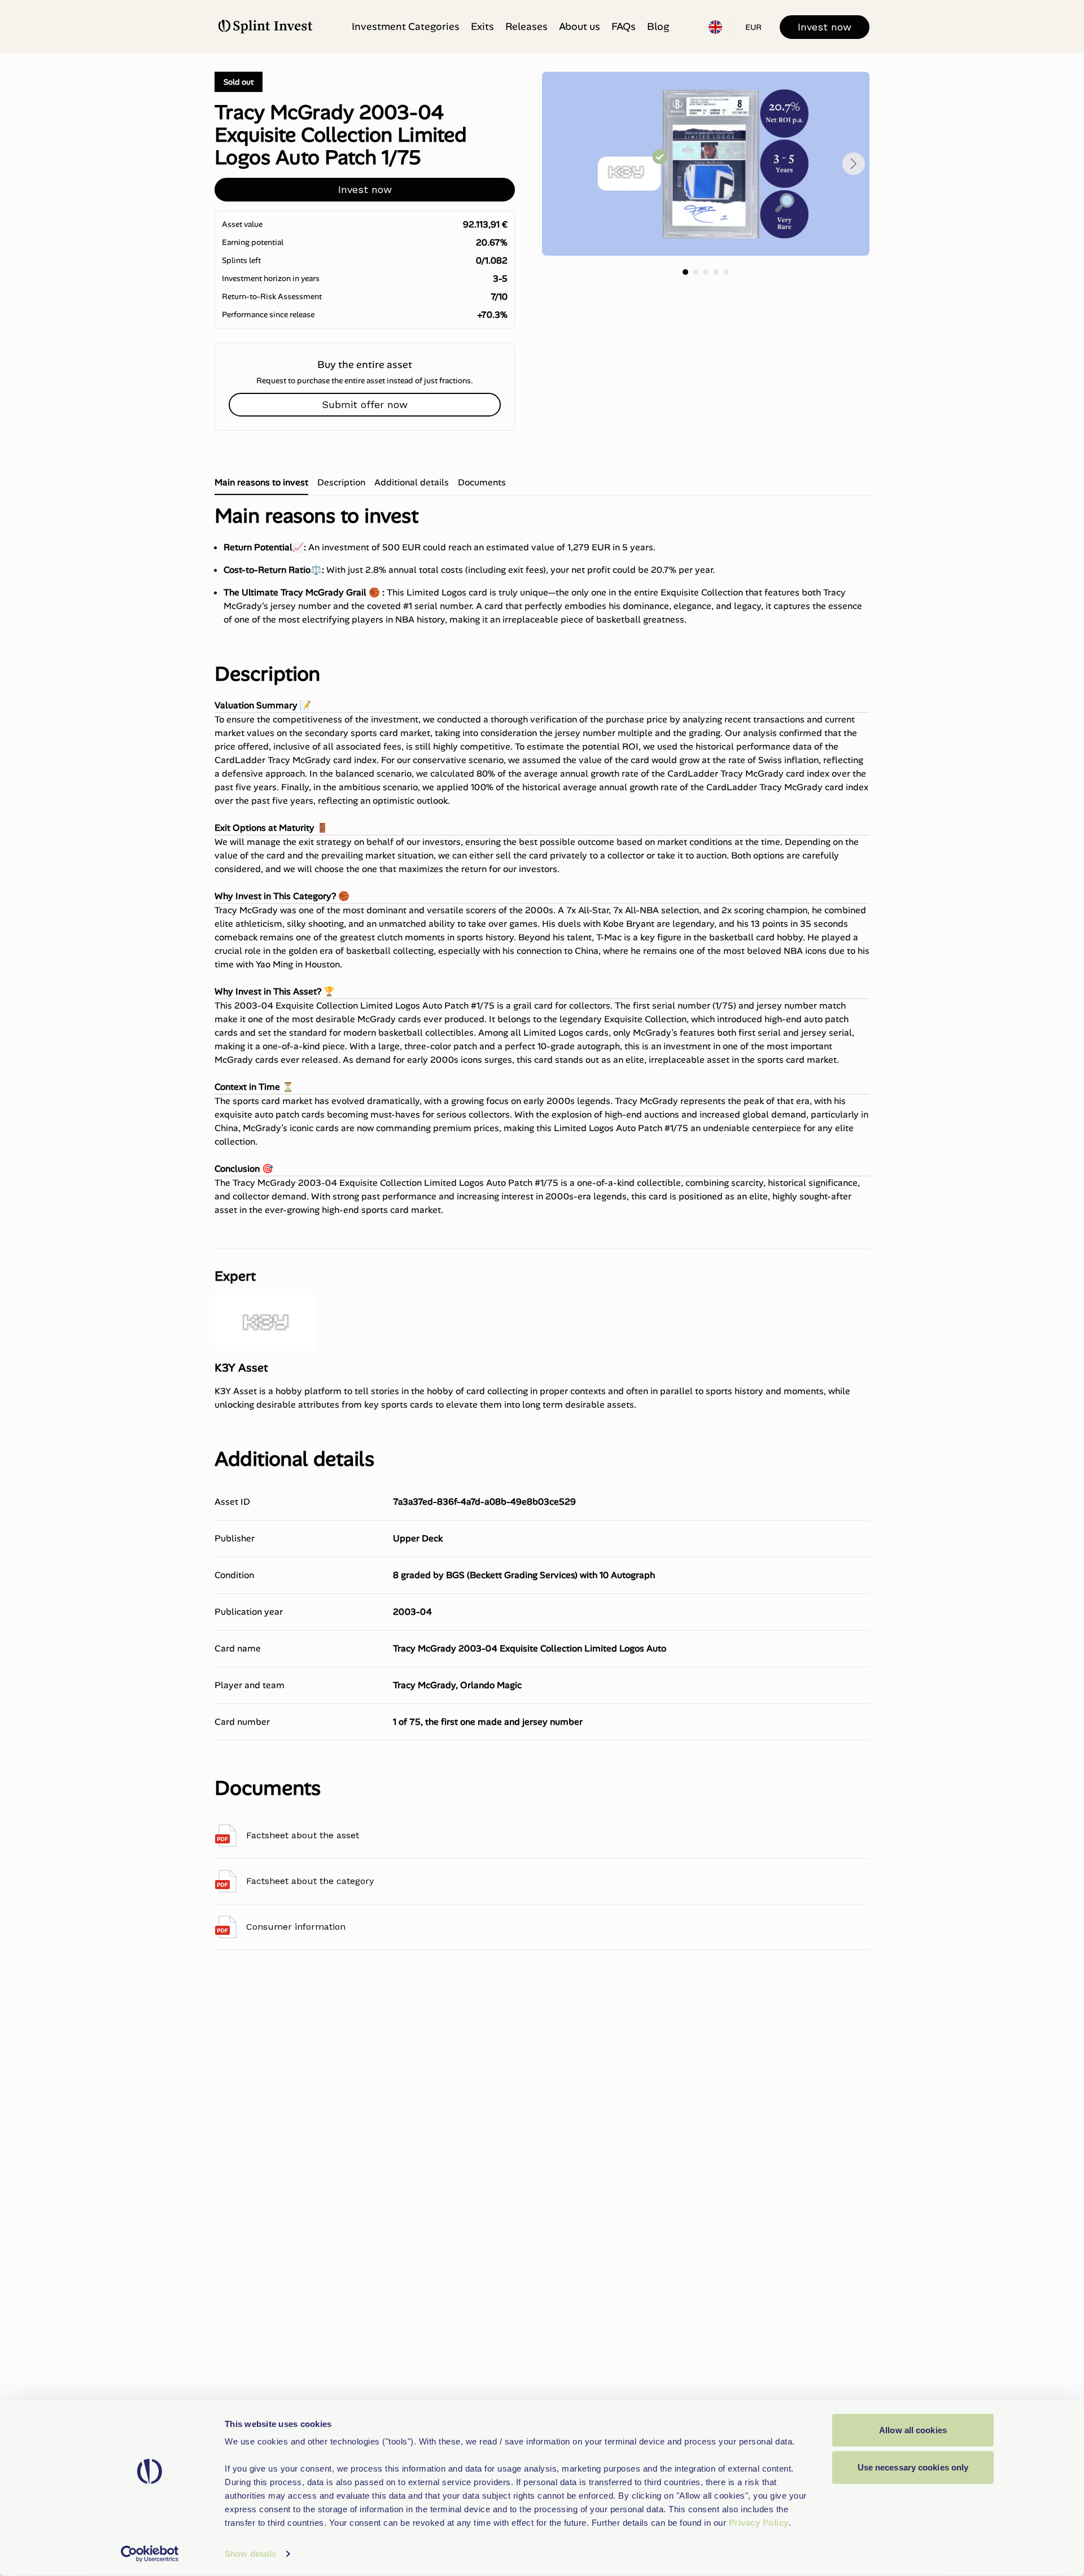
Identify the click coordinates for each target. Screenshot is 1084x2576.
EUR (753, 27)
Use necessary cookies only (913, 2467)
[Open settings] (715, 27)
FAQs (624, 27)
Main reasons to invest (261, 482)
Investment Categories (406, 27)
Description (341, 482)
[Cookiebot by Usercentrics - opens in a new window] (150, 2554)
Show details (250, 2554)
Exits (482, 27)
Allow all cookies (913, 2430)
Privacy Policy (759, 2523)
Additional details (412, 482)
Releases (526, 27)
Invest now (825, 27)
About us (580, 27)
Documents (482, 482)
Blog (658, 27)
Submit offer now (365, 404)
